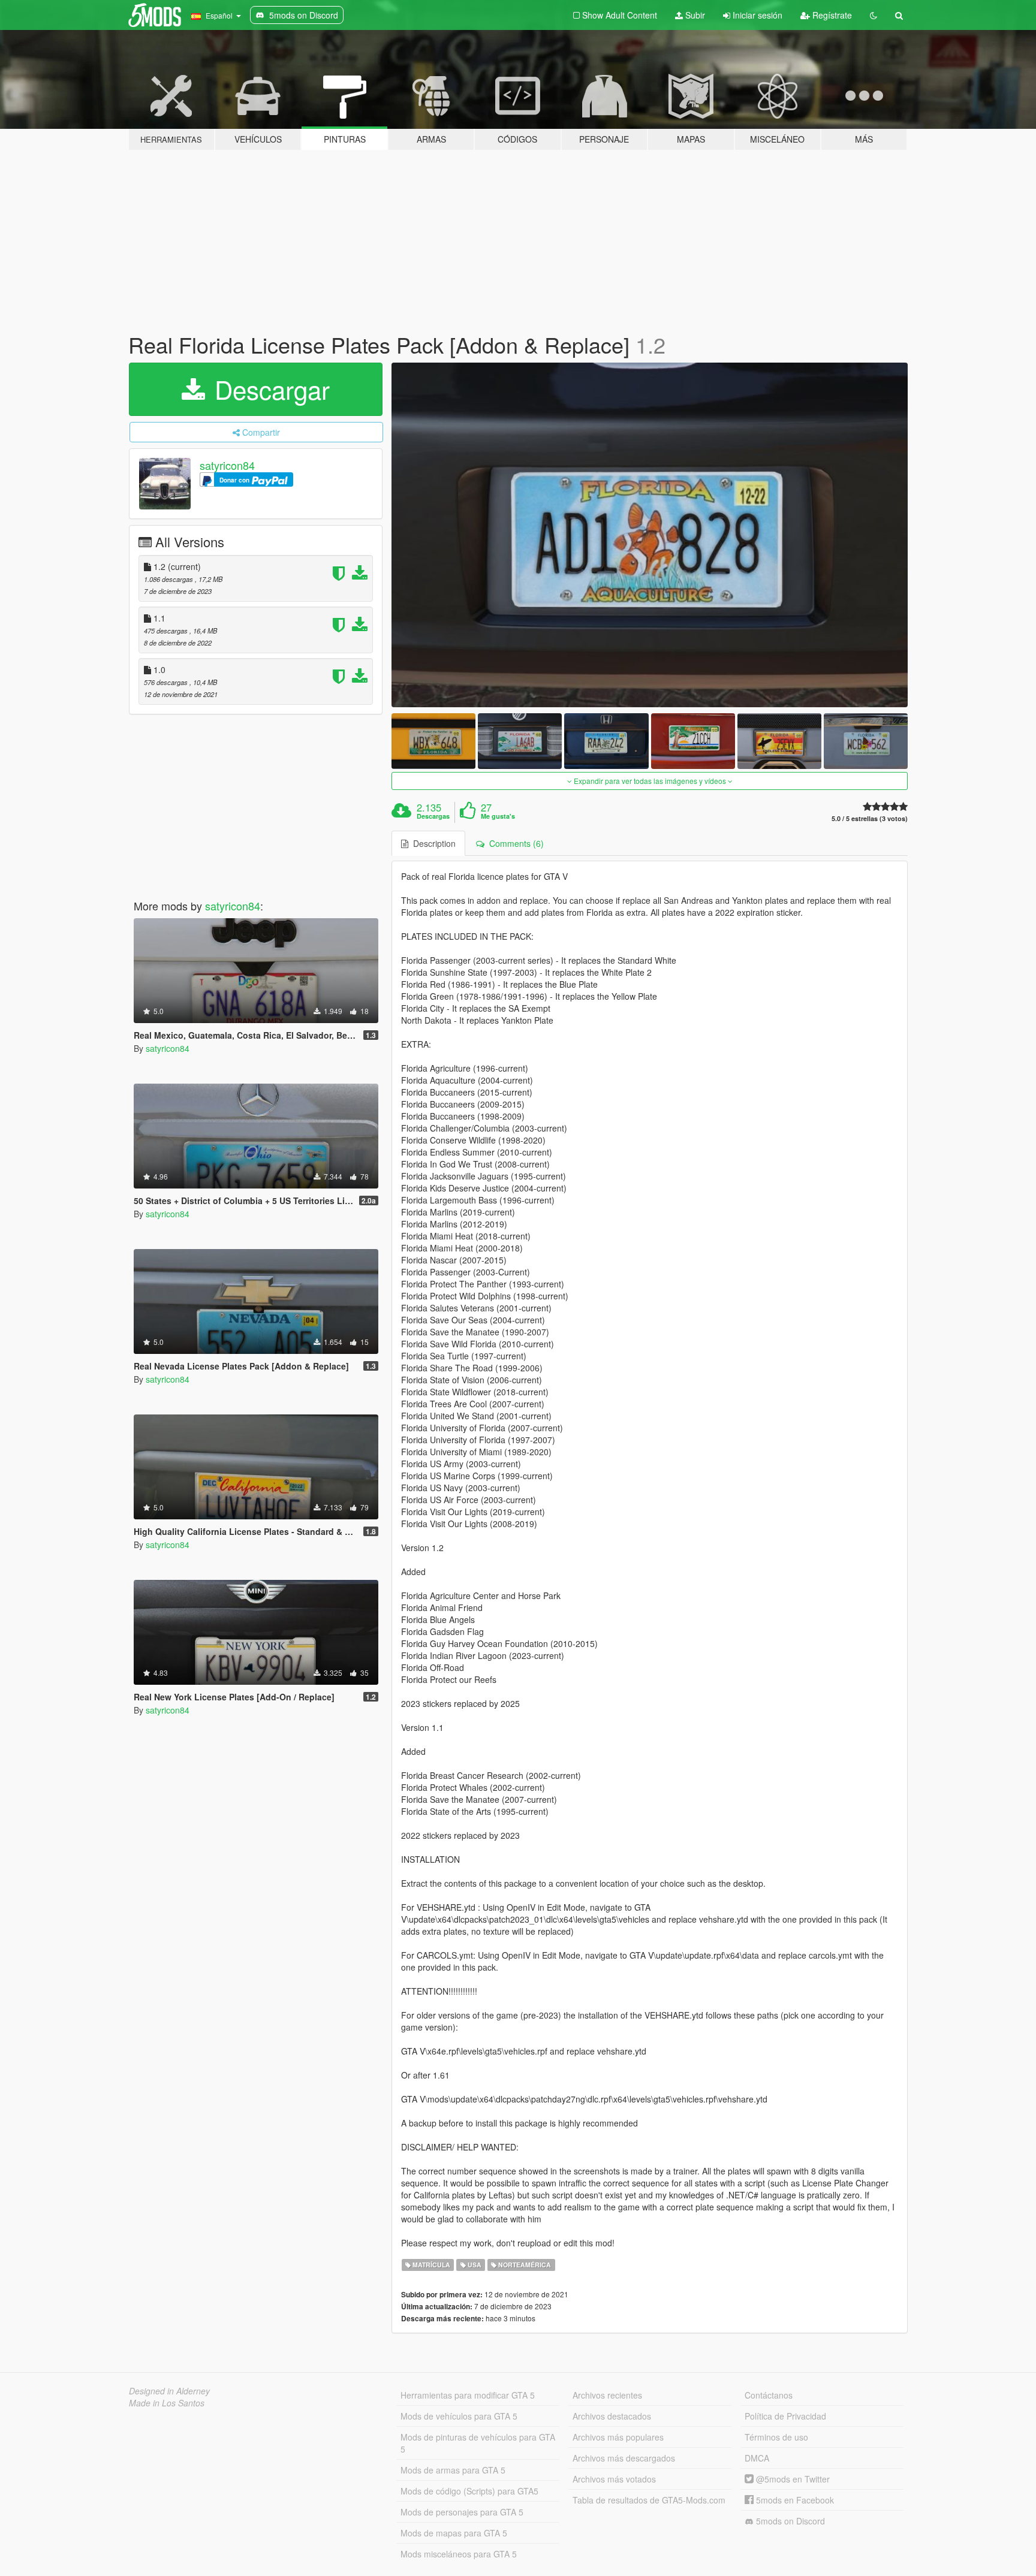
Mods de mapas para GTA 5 (454, 2533)
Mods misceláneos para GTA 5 (459, 2554)
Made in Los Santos (167, 2403)
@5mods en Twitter (792, 2479)
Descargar (269, 389)
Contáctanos (769, 2395)
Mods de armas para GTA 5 (453, 2470)
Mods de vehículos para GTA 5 (459, 2416)
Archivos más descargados (624, 2458)
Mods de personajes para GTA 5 (462, 2512)
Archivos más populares (618, 2437)
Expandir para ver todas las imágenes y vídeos (650, 781)
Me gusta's (498, 816)
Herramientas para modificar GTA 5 (468, 2395)
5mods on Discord (789, 2521)
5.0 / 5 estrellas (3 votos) (870, 818)
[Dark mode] (874, 15)
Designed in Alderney (169, 2391)
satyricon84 (227, 465)
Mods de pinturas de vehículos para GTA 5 (478, 2443)
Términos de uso (776, 2437)
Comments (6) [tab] (514, 843)
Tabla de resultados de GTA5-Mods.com (649, 2500)
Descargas (433, 816)
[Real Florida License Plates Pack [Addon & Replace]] (650, 535)
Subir (694, 15)
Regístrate (831, 15)
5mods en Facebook (794, 2500)
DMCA (757, 2458)
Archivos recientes (607, 2395)
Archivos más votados (614, 2479)
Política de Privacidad (785, 2416)
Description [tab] (432, 843)
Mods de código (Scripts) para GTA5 (469, 2491)
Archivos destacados (612, 2416)
